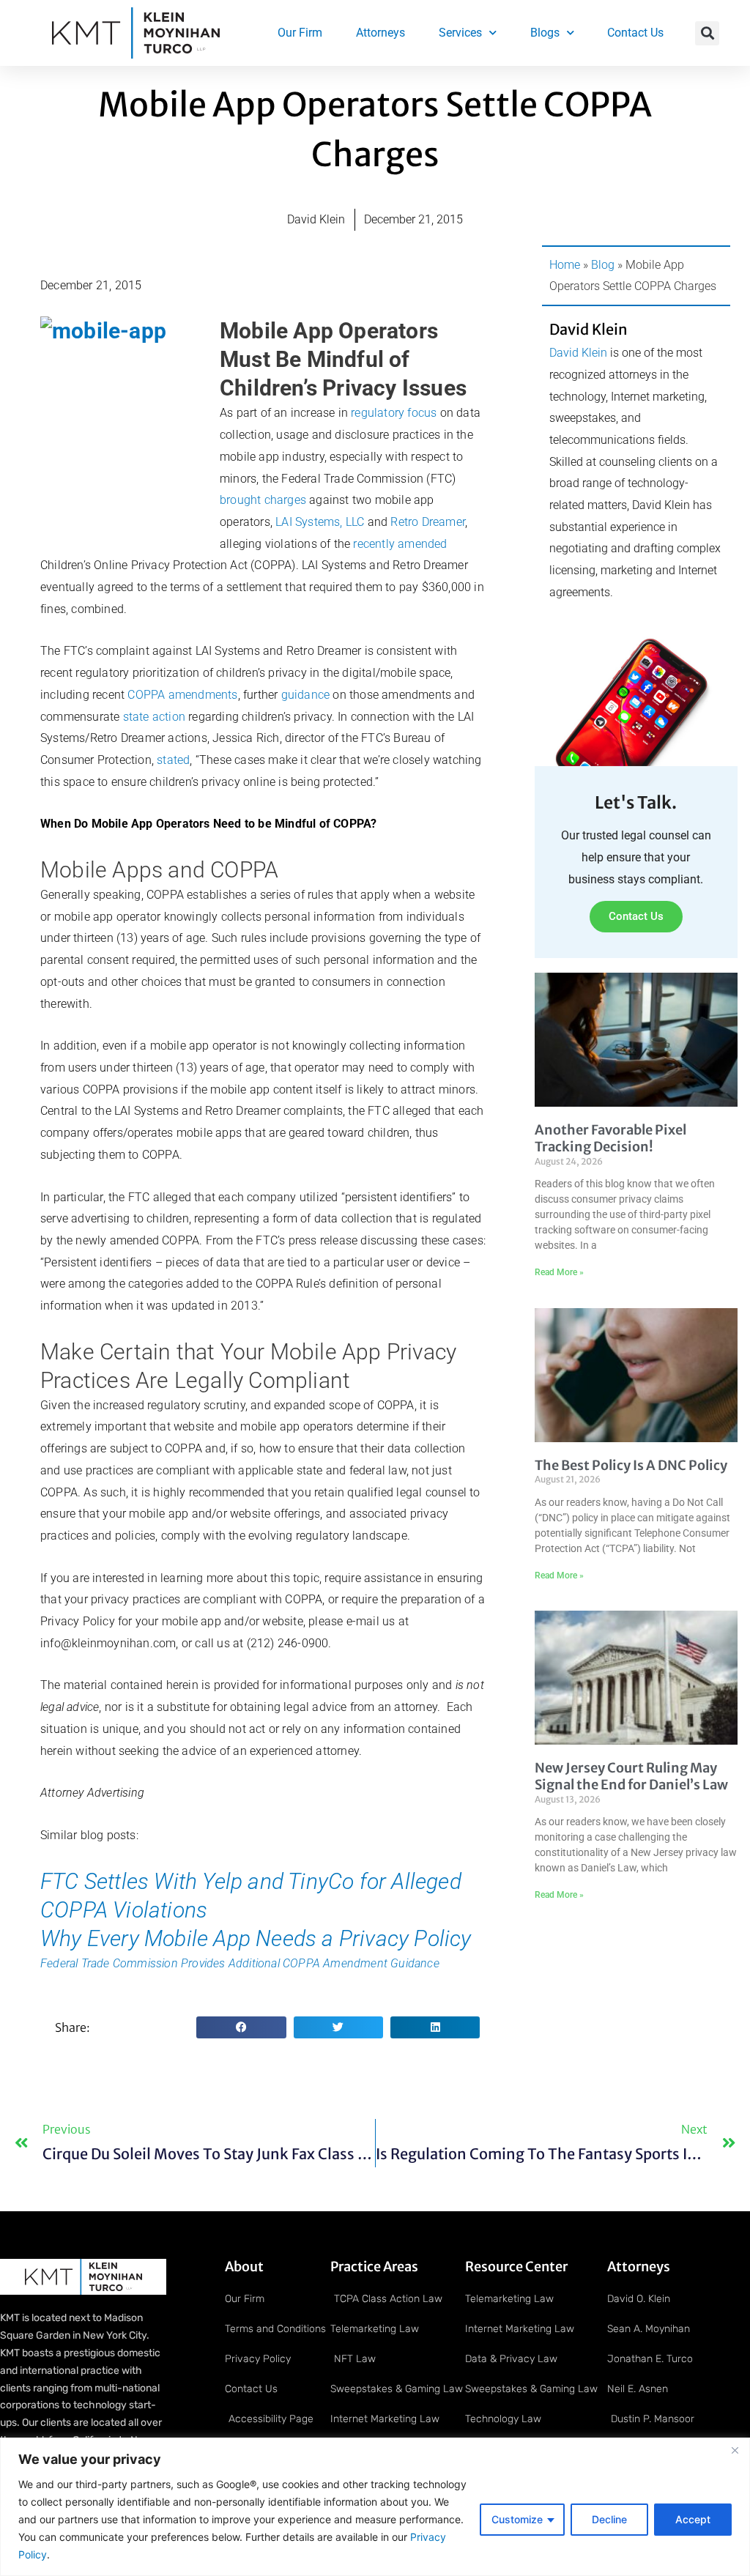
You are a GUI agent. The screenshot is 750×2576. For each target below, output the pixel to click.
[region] (375, 2507)
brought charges (263, 500)
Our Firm (300, 33)
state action (154, 717)
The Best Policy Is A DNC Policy (631, 1465)
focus (422, 413)
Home (565, 265)
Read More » (559, 1272)
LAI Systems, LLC (320, 522)
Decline (609, 2519)
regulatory (378, 413)
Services (460, 33)
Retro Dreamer (428, 522)
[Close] (735, 2450)
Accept (693, 2519)
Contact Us (635, 33)
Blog (603, 265)
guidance (306, 695)
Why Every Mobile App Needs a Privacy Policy (256, 1938)
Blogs (545, 33)
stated (173, 760)
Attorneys (380, 33)
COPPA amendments (182, 695)
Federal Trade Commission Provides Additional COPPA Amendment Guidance (240, 1963)
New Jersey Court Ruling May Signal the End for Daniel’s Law (631, 1776)
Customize (517, 2519)
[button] (707, 33)
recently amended (400, 544)
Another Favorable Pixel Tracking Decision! (610, 1138)
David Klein (578, 353)
